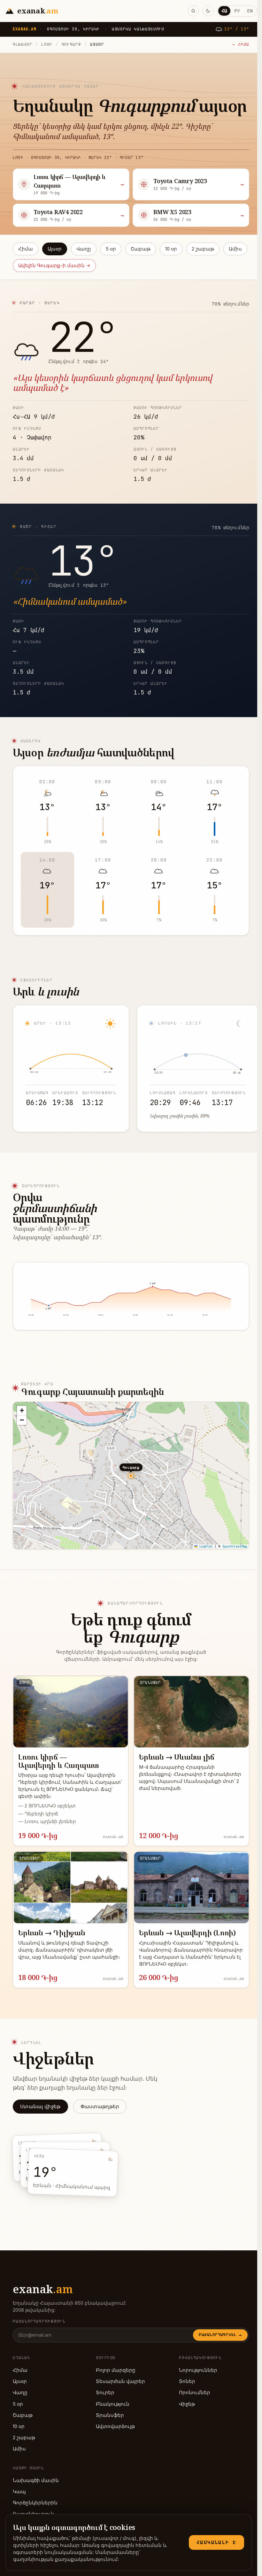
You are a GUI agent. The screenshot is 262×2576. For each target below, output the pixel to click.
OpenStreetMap (235, 1547)
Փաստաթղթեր (100, 2107)
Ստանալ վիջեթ (40, 2107)
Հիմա (26, 249)
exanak (43, 2289)
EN (250, 11)
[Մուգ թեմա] (208, 11)
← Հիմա (241, 44)
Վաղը (84, 249)
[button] (22, 1411)
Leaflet (205, 1547)
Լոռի (47, 44)
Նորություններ (198, 2370)
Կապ (19, 2492)
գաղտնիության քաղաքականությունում (65, 2559)
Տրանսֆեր (110, 2415)
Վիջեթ (187, 2404)
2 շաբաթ (203, 249)
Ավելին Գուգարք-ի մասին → (54, 266)
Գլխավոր (23, 44)
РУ (237, 11)
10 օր (171, 249)
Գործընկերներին (35, 2503)
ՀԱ (224, 11)
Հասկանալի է (216, 2542)
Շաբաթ (141, 249)
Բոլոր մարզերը (116, 2370)
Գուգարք (71, 44)
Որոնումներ (195, 2393)
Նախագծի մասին (36, 2480)
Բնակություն (113, 2404)
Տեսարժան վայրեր (120, 2381)
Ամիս (235, 249)
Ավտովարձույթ (115, 2426)
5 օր (111, 249)
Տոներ (187, 2381)
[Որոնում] (193, 11)
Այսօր (55, 249)
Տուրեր (105, 2393)
